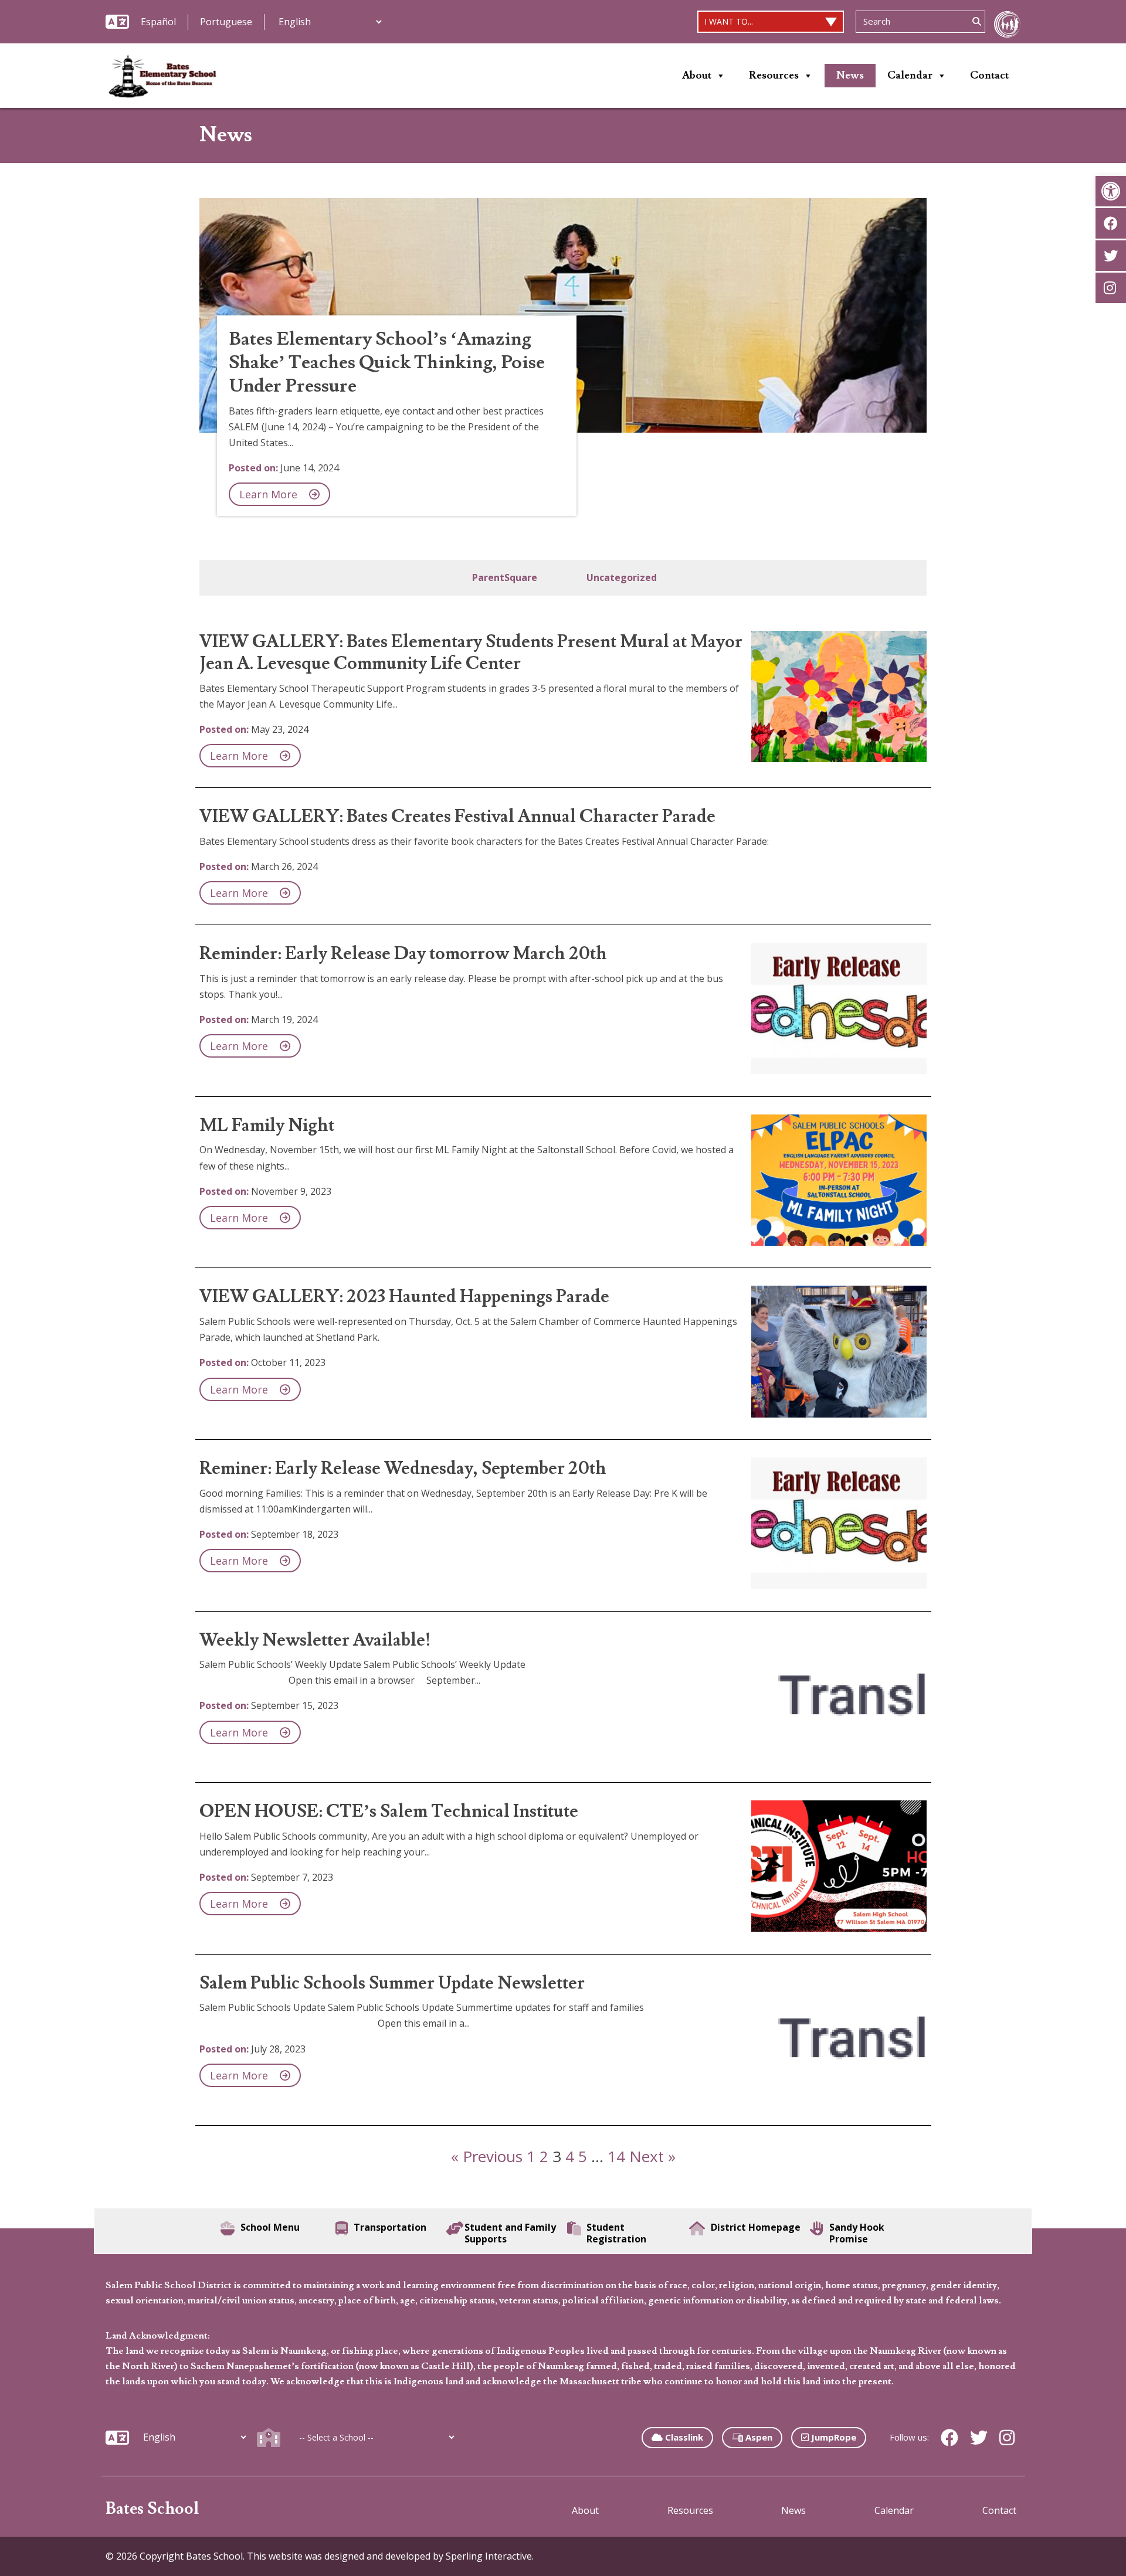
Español (158, 22)
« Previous (487, 2156)
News (850, 75)
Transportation (390, 2227)
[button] (1111, 191)
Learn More (268, 494)
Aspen (758, 2437)
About (697, 75)
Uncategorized (622, 577)
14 (616, 2156)
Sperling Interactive (489, 2556)
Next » (652, 2156)
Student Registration (616, 2233)
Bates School (152, 2509)
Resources (774, 75)
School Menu (270, 2227)
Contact (989, 75)
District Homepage (756, 2227)
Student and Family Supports (510, 2233)
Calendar (910, 75)
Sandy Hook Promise (857, 2233)
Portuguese (226, 22)
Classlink (683, 2437)
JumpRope (832, 2437)
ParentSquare (505, 577)
